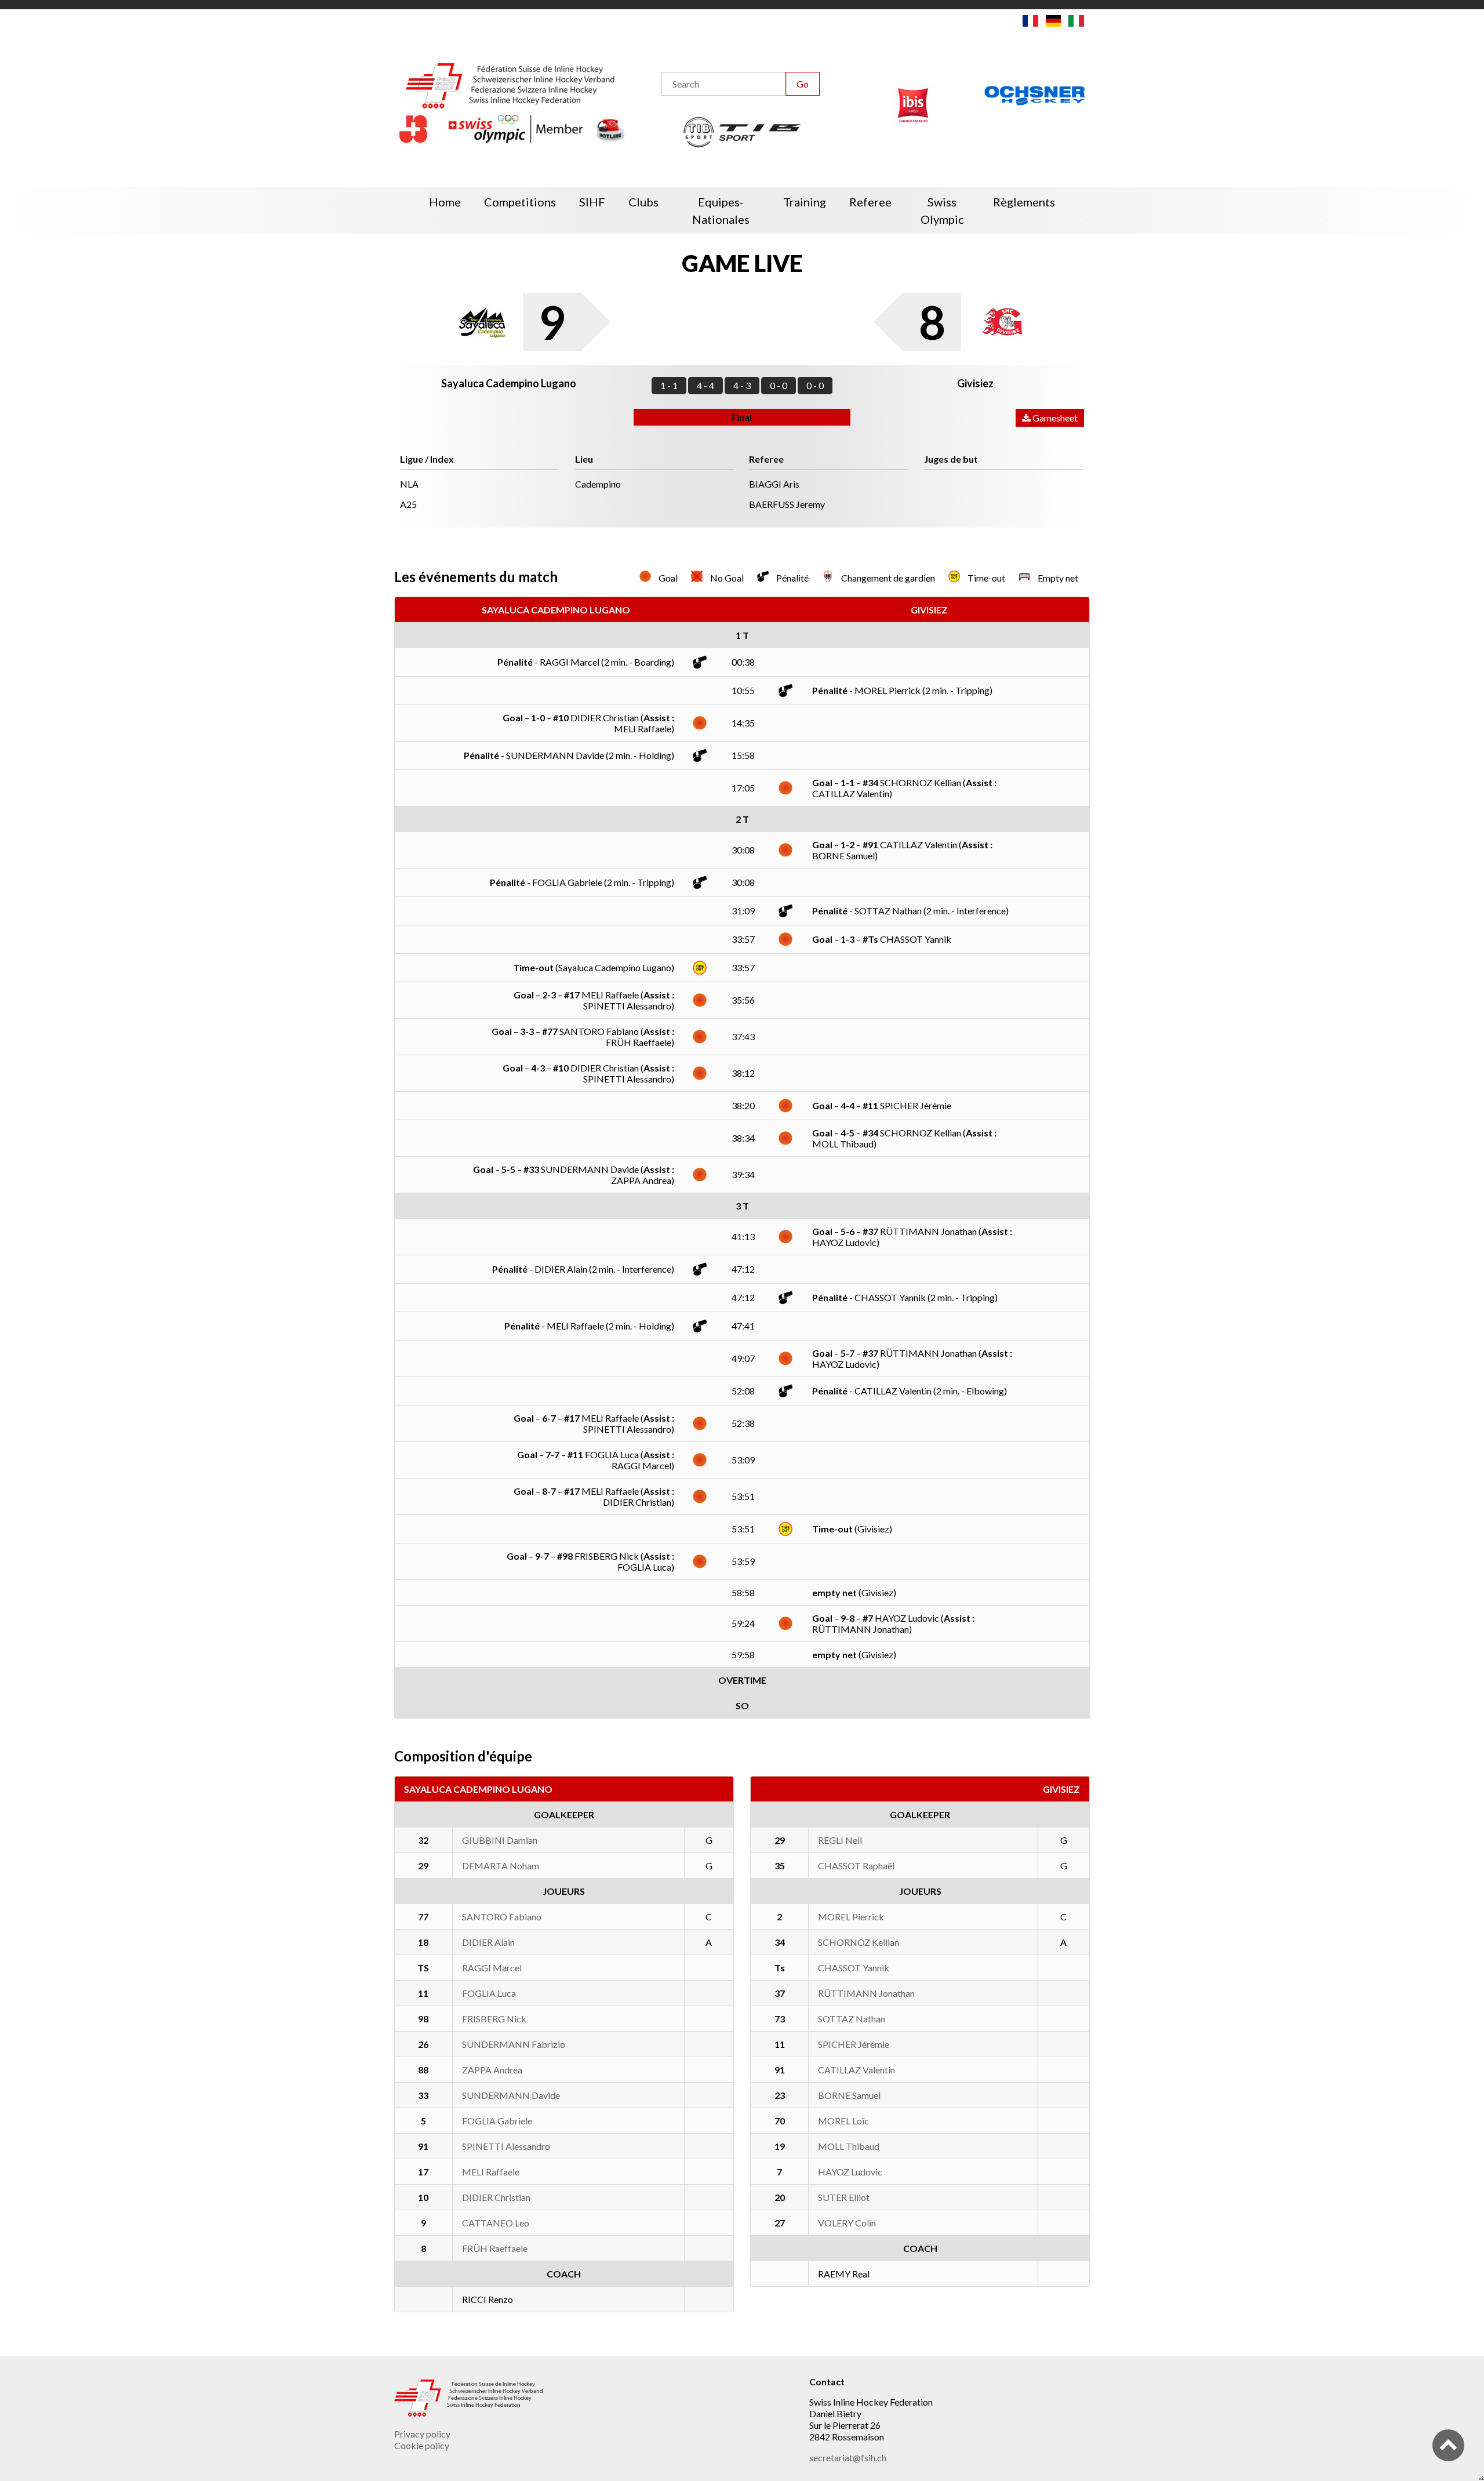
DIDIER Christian (496, 2197)
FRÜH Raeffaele (495, 2248)
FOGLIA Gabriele (497, 2121)
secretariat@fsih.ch (848, 2458)
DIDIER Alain (488, 1942)
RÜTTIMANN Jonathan (866, 1993)
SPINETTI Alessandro (506, 2146)
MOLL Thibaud (849, 2146)
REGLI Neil (840, 1840)
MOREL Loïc (843, 2121)
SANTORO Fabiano (502, 1917)
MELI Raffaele (491, 2172)
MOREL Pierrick (851, 1917)
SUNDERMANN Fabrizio (514, 2044)
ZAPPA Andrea (492, 2070)
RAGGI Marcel (492, 1968)
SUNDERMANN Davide (511, 2095)
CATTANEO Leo (496, 2223)
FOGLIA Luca (489, 1993)
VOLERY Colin (847, 2223)
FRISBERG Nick (494, 2019)
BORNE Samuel (849, 2095)
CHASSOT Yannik (854, 1968)
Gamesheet (1054, 418)
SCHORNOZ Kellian (859, 1942)
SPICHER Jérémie (854, 2044)
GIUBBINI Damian (500, 1840)
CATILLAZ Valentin (856, 2070)
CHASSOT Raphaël (856, 1866)
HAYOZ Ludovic (850, 2172)
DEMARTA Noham (501, 1866)
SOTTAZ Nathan (852, 2019)
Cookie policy (422, 2445)
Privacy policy (422, 2434)
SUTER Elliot (844, 2197)
